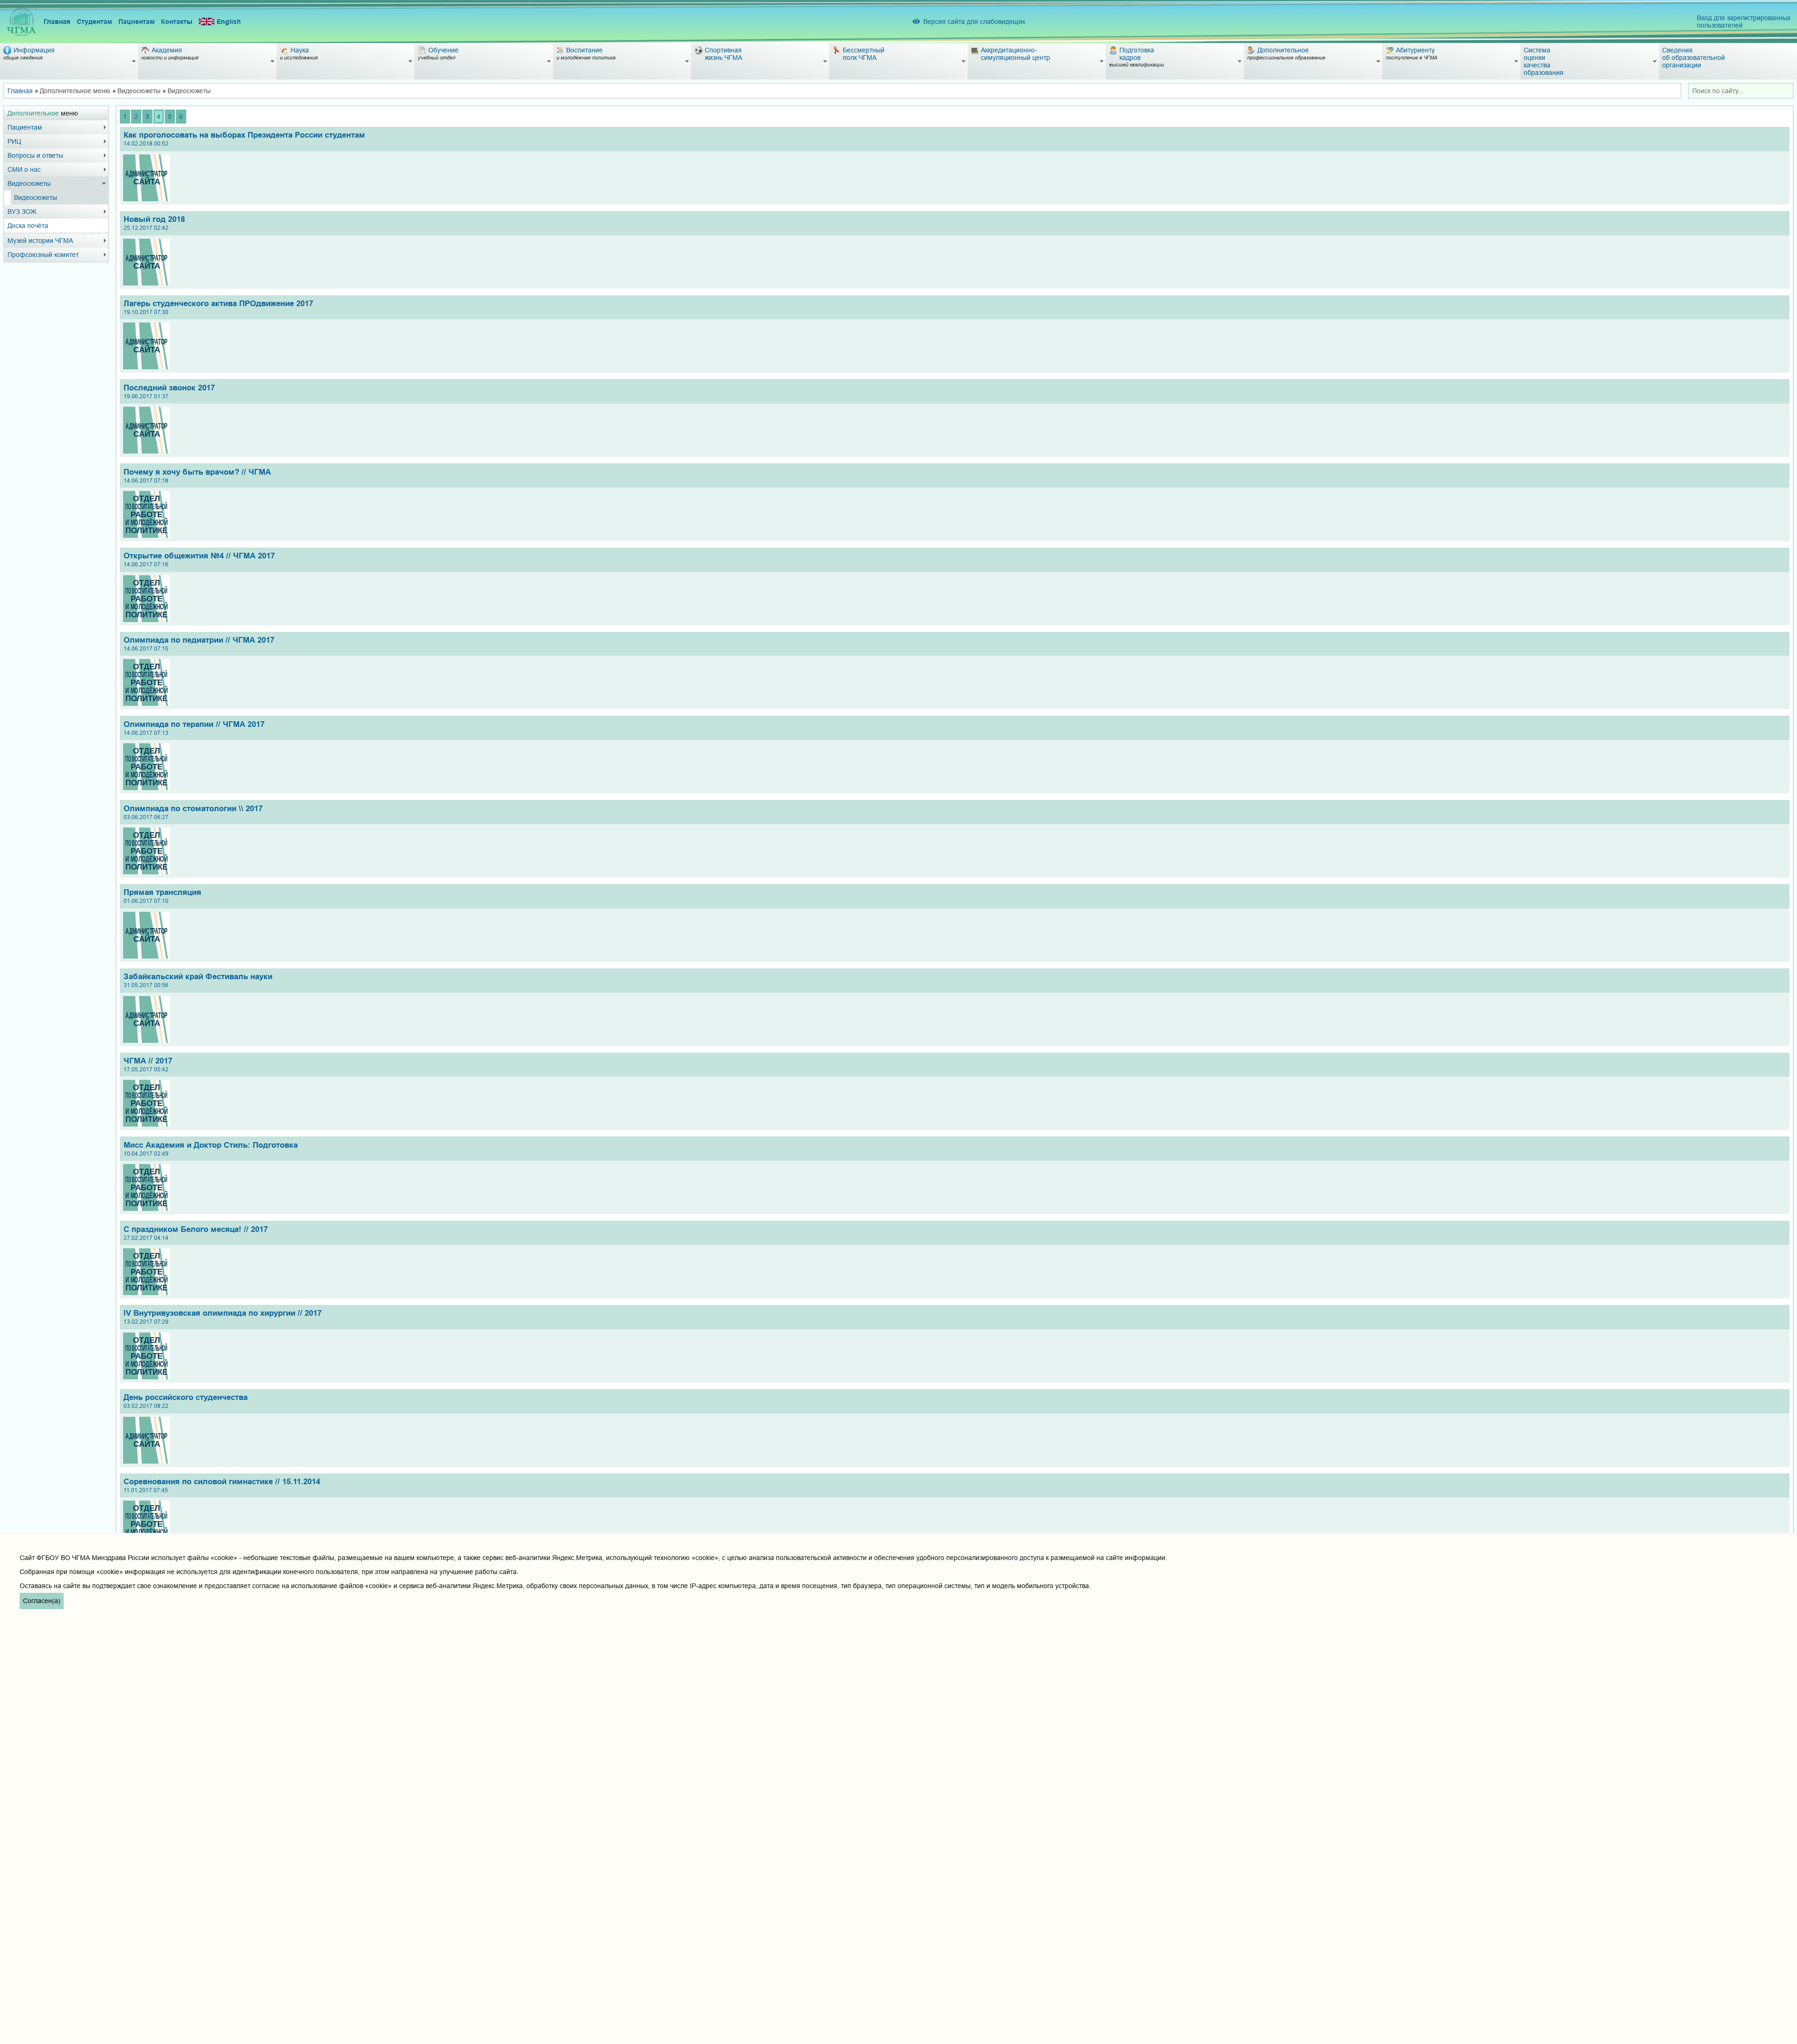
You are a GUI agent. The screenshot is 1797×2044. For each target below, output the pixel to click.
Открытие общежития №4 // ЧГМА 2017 (199, 560)
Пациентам (136, 22)
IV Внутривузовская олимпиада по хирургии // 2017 (223, 1317)
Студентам (94, 22)
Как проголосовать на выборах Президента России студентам (244, 139)
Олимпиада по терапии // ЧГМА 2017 (194, 728)
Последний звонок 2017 (169, 392)
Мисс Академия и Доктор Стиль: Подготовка (211, 1149)
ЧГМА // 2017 (148, 1065)
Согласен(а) (42, 1601)
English (229, 22)
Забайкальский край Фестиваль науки (198, 980)
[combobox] (1741, 91)
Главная (57, 22)
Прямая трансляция (162, 896)
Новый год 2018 (154, 223)
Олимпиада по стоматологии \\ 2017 (193, 812)
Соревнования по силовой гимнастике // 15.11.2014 (222, 1485)
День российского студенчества (186, 1401)
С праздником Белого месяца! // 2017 (196, 1233)
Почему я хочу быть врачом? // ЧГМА (197, 476)
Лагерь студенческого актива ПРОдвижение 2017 (218, 307)
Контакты (177, 22)
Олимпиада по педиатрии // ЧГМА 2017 (199, 644)
